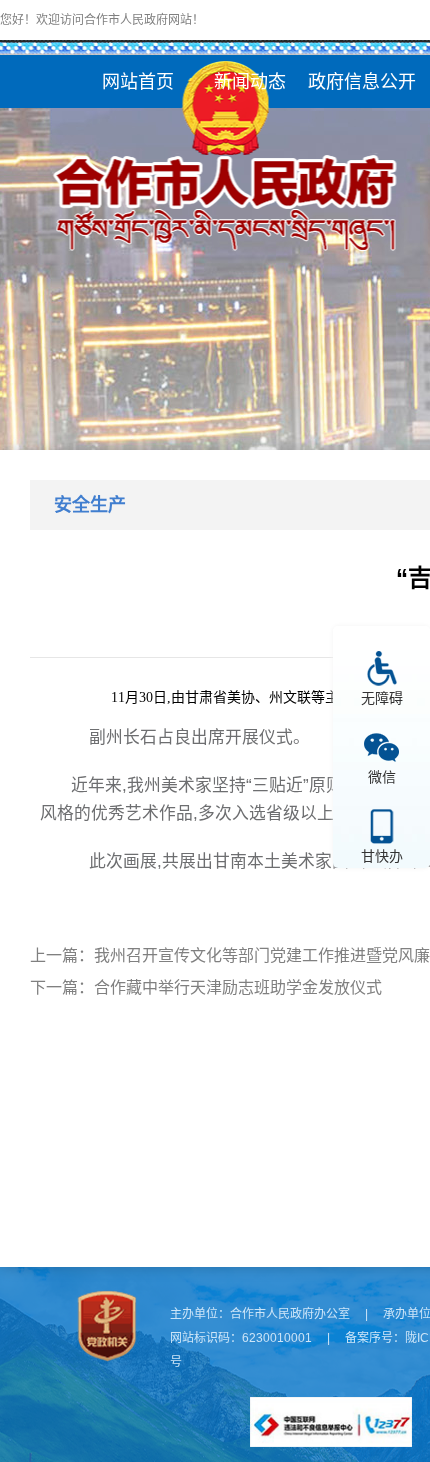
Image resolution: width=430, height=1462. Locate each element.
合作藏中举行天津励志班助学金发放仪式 (238, 987)
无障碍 (382, 697)
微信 (382, 776)
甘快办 (382, 855)
